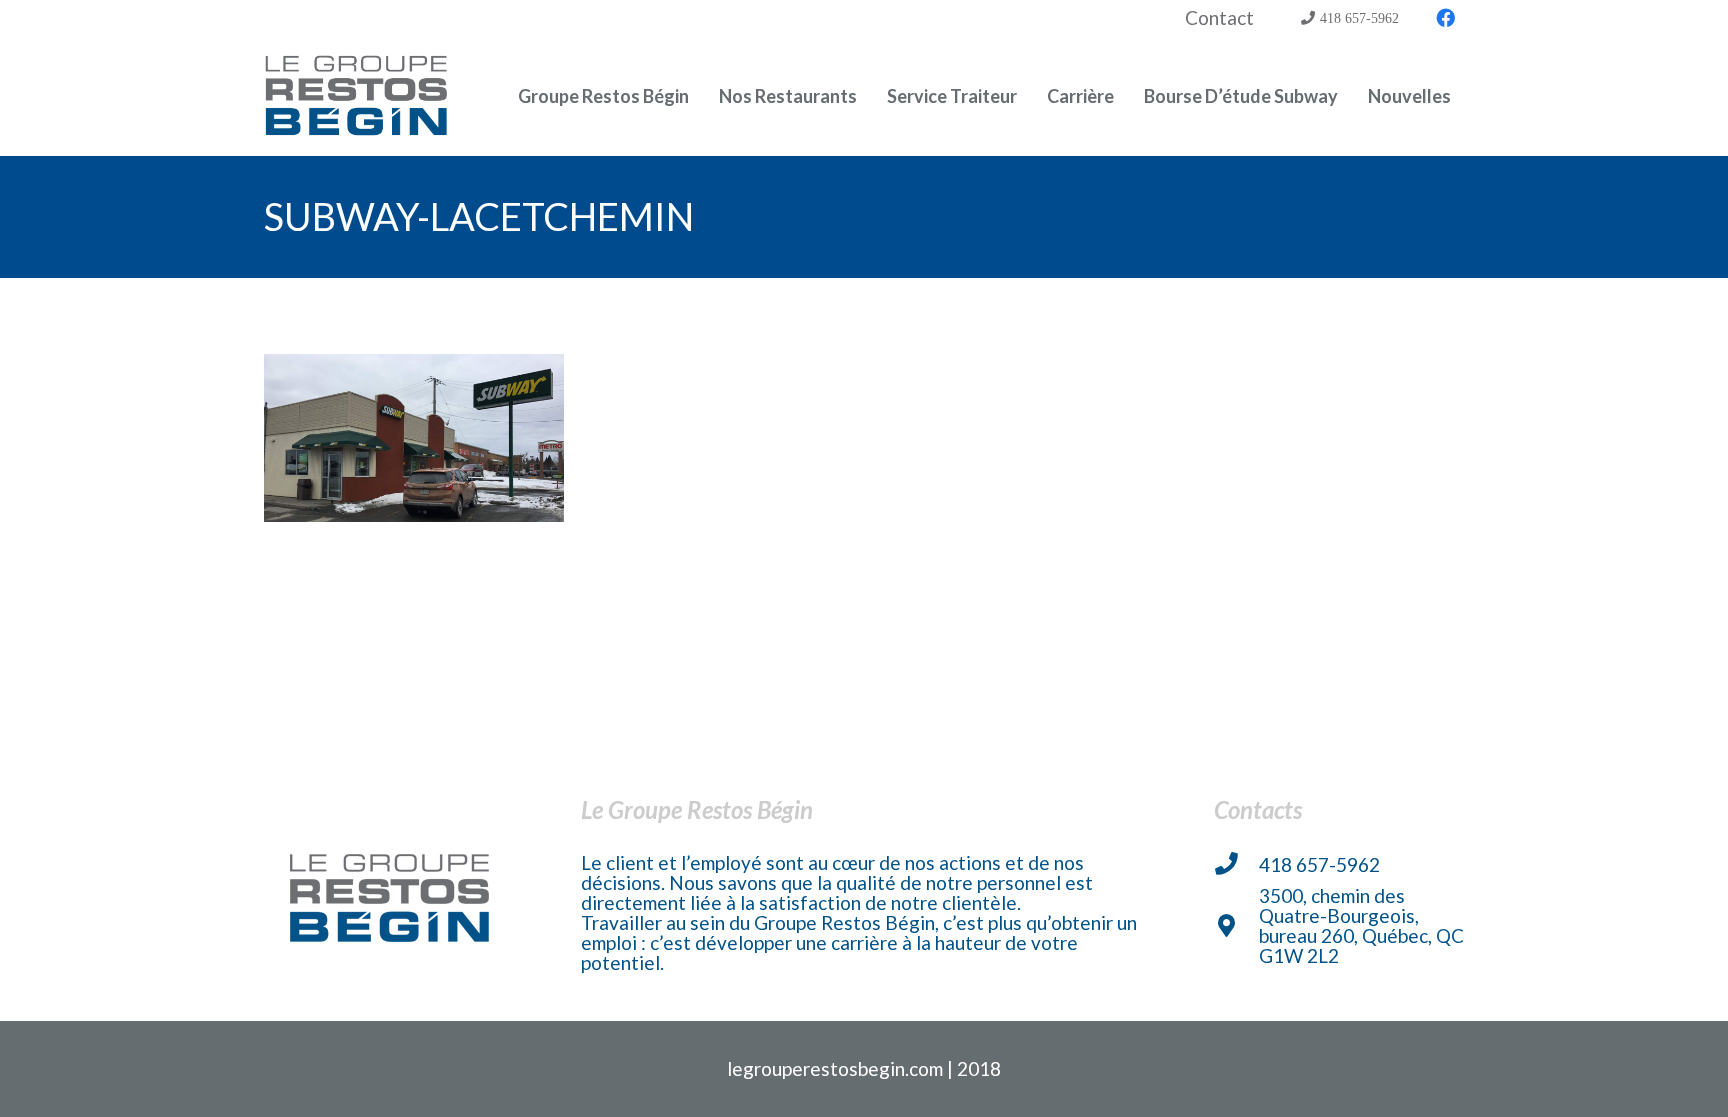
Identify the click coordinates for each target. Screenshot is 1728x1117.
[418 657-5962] (1236, 864)
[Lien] (357, 96)
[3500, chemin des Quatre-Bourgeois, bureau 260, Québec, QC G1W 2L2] (1236, 926)
